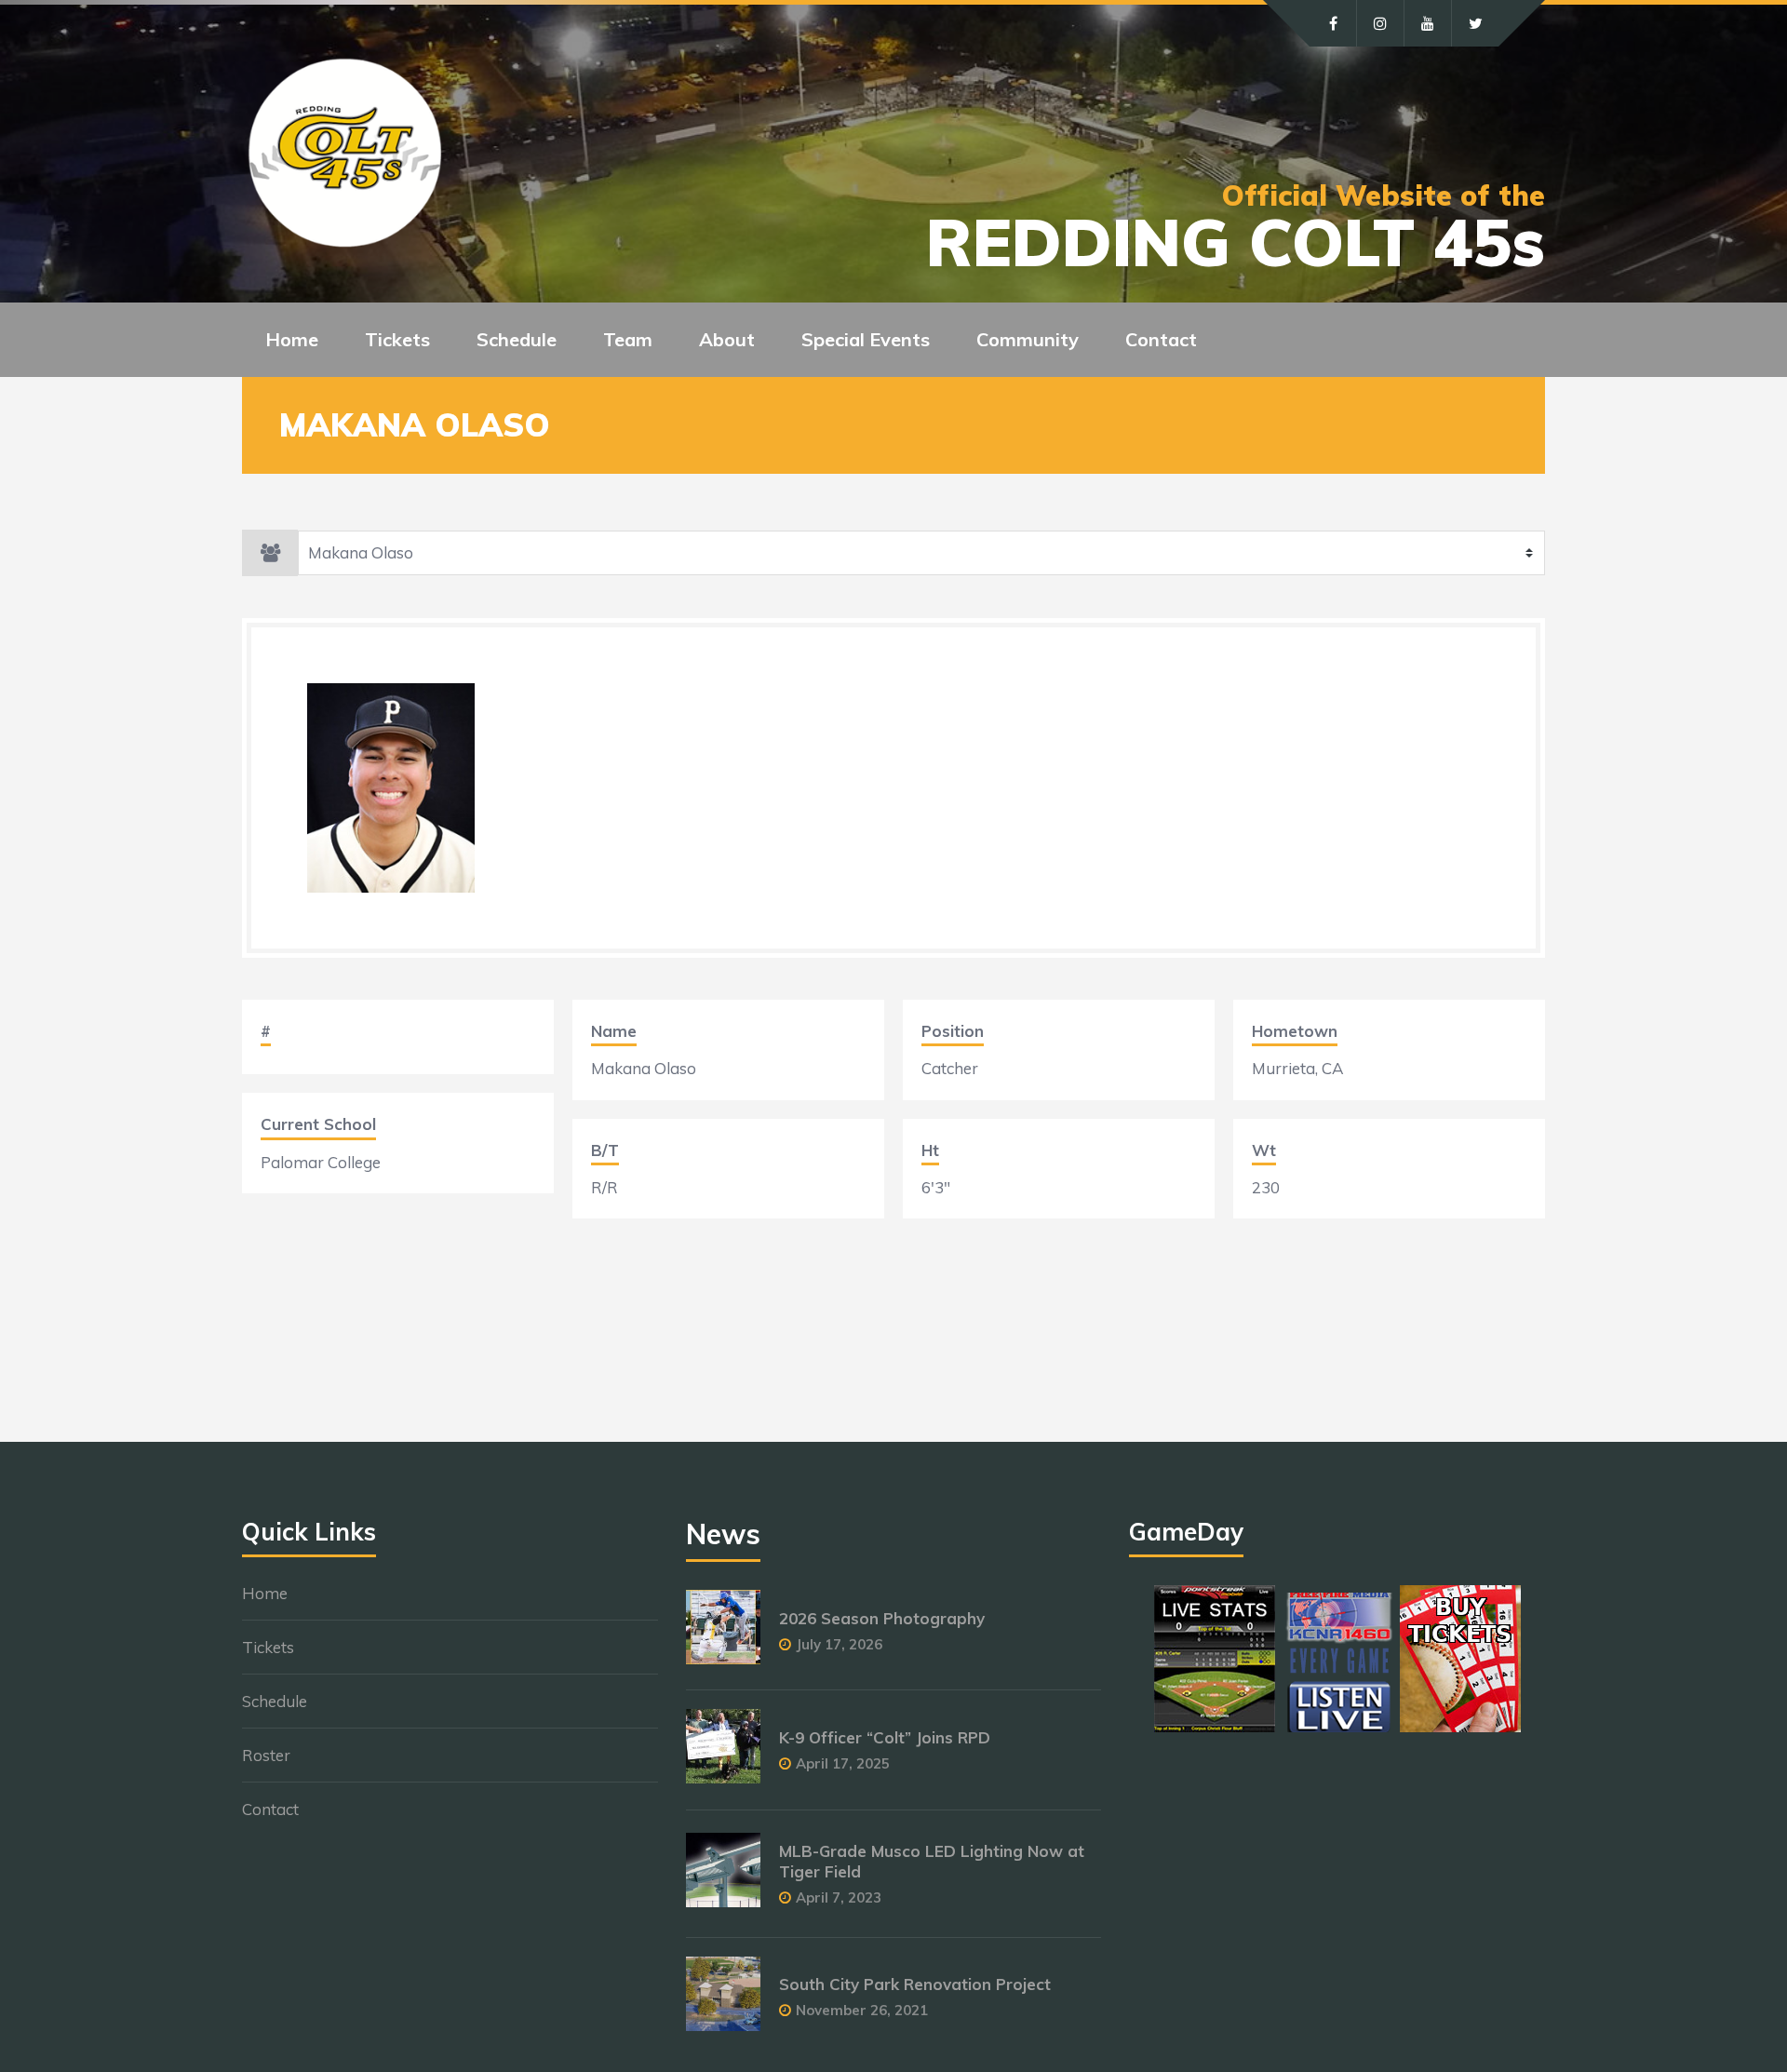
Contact (1161, 339)
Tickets (268, 1647)
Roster (266, 1755)
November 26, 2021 (862, 2010)
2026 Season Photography (882, 1618)
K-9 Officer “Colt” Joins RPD (885, 1737)
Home (292, 339)
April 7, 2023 (839, 1897)
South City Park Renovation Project (915, 1984)
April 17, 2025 (843, 1763)
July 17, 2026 (839, 1644)
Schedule (275, 1701)
